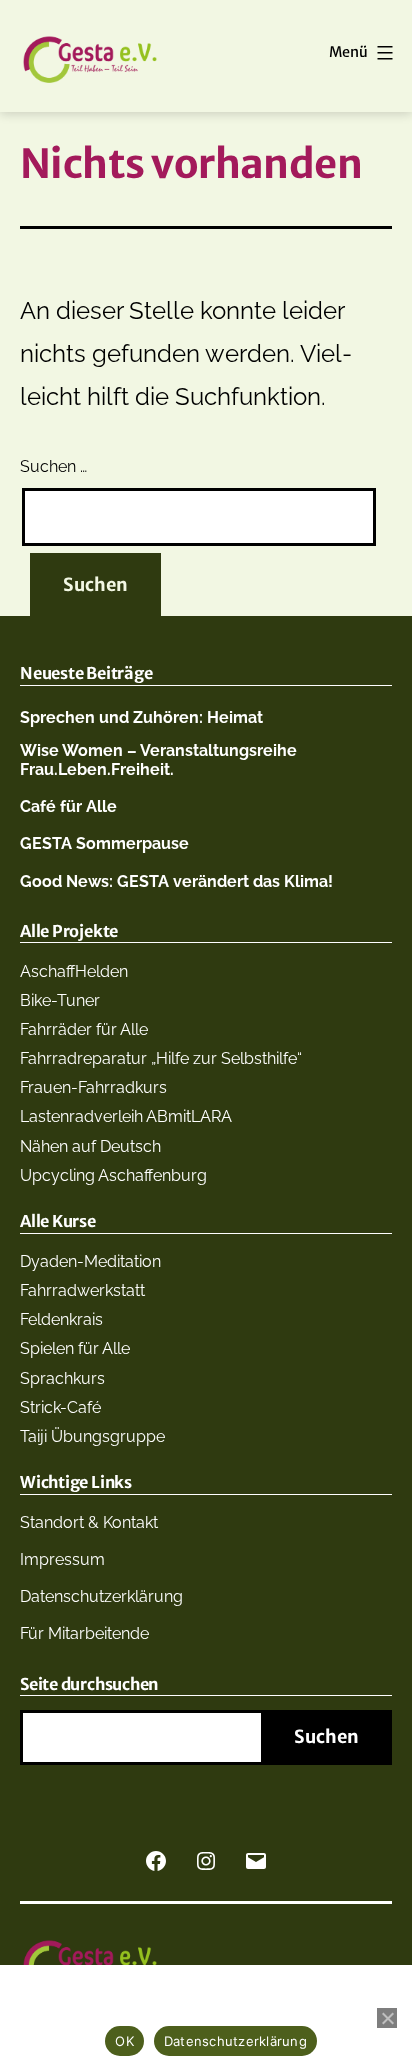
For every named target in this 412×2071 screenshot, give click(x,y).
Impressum (62, 1559)
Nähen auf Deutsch (90, 1146)
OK (124, 2041)
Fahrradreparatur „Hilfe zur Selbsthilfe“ (161, 1058)
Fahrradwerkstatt (82, 1290)
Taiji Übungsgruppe (92, 1436)
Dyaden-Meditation (90, 1261)
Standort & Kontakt (89, 1522)
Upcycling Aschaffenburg (113, 1175)
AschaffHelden (74, 971)
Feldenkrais (61, 1319)
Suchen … (53, 466)
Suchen (326, 1736)
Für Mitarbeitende (84, 1633)
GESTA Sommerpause (104, 843)
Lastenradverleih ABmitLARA (126, 1116)
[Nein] (387, 2018)
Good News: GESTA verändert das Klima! (176, 881)
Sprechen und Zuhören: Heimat (141, 717)
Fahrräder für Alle (84, 1029)
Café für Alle (68, 806)
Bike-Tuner (60, 1000)
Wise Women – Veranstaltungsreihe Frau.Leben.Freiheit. (158, 760)
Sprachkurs (62, 1378)
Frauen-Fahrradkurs (93, 1087)
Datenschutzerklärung (101, 1596)
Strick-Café (60, 1407)
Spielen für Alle (75, 1348)
